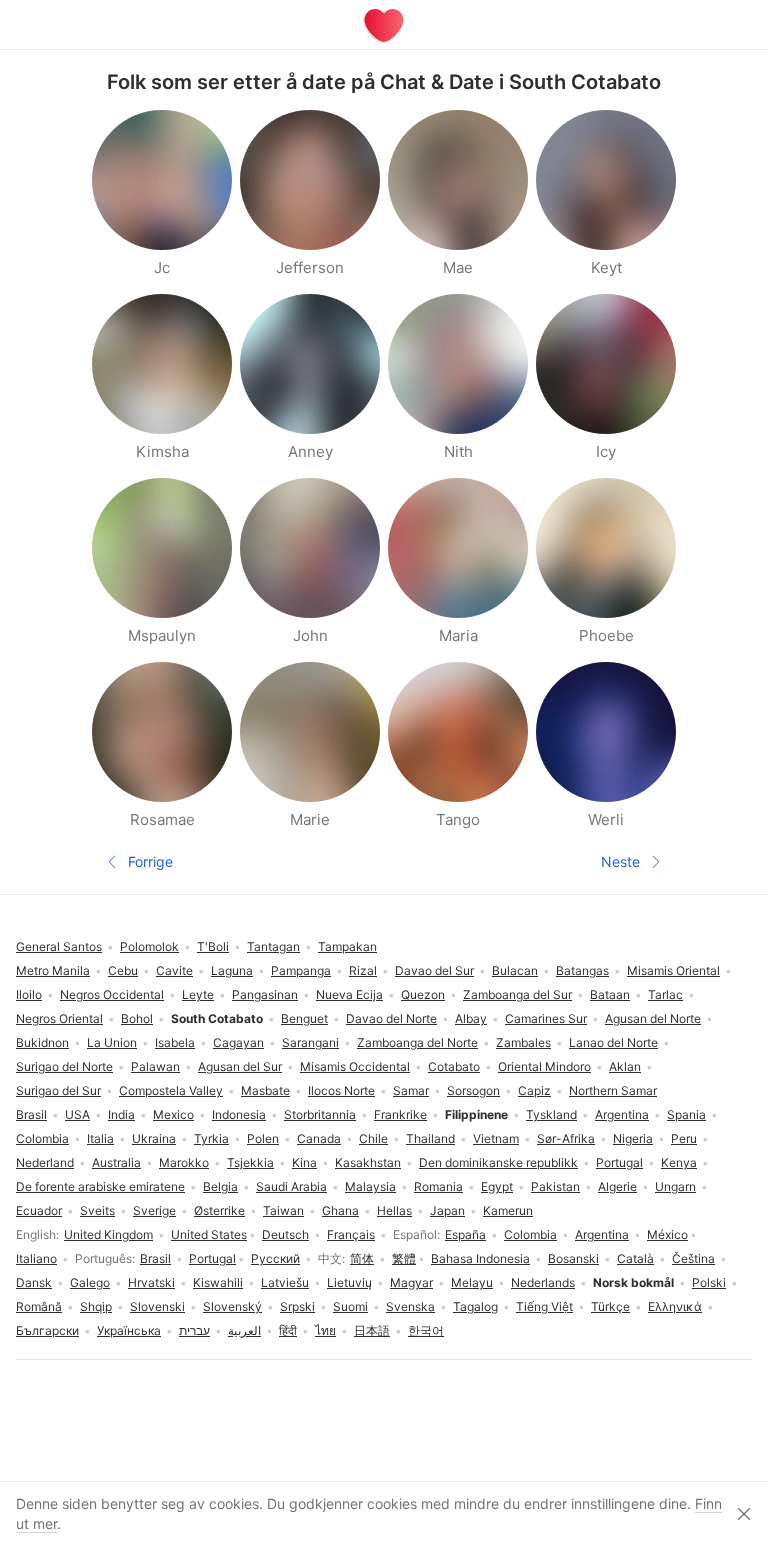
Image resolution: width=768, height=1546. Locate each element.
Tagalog (475, 1306)
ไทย (325, 1330)
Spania (686, 1114)
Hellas (394, 1210)
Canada (319, 1138)
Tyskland (551, 1114)
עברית (194, 1330)
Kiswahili (218, 1282)
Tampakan (347, 946)
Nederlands (543, 1282)
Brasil (155, 1258)
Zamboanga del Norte (417, 1042)
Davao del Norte (391, 1018)
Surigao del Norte (64, 1066)
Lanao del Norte (613, 1042)
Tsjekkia (250, 1162)
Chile (373, 1138)
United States (209, 1234)
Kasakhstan (368, 1162)
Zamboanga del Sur (517, 994)
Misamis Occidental (355, 1066)
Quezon (423, 994)
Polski (709, 1282)
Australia (116, 1162)
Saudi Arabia (291, 1186)
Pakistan (555, 1186)
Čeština (693, 1258)
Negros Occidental (112, 994)
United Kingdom (108, 1234)
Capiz (534, 1090)
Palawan (155, 1066)
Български (47, 1330)
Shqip (96, 1306)
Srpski (297, 1306)
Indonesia (239, 1114)
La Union (112, 1042)
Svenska (410, 1306)
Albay (471, 1018)
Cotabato (454, 1066)
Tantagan (273, 946)
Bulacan (515, 970)
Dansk (34, 1282)
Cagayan (238, 1042)
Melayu (472, 1282)
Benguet (304, 1018)
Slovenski (157, 1306)
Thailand (430, 1138)
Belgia (220, 1186)
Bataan (610, 994)
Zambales (523, 1042)
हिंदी (288, 1330)
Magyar (411, 1282)
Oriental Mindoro (544, 1066)
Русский (275, 1258)
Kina (304, 1162)
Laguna (232, 970)
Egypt (497, 1186)
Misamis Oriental (673, 970)
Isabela (175, 1042)
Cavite (174, 970)
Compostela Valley (171, 1090)
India (121, 1114)
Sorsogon (473, 1090)
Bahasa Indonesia (480, 1258)
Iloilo (29, 994)
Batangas (582, 970)
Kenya (679, 1162)
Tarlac (665, 994)
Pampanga (301, 970)
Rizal (363, 970)
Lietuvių (349, 1282)
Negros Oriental (59, 1018)
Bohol (137, 1018)
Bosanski (573, 1258)
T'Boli (213, 946)
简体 (362, 1258)
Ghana (340, 1210)
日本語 (372, 1330)
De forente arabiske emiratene (100, 1186)
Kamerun (508, 1210)
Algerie (617, 1186)
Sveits (97, 1210)
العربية (244, 1330)
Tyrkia (211, 1138)
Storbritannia (320, 1114)
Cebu (123, 970)
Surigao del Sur (58, 1090)
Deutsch (285, 1234)
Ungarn (675, 1186)
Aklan (625, 1066)
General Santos (59, 946)
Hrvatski (151, 1282)
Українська (129, 1330)
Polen (263, 1138)
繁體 (404, 1258)
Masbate (265, 1090)
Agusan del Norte (653, 1018)
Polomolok (149, 946)
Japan (447, 1210)
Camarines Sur (546, 1018)
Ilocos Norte (341, 1090)
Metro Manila (53, 970)
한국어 (426, 1330)
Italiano (36, 1258)
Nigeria (633, 1138)
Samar (411, 1090)
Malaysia (370, 1186)
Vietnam (496, 1138)
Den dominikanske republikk (498, 1162)
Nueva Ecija (349, 994)
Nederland (45, 1162)
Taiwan (283, 1210)
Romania (438, 1186)
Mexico (173, 1114)
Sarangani (310, 1042)
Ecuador (39, 1210)
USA (77, 1114)
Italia (100, 1138)
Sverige (154, 1210)
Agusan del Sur (240, 1066)
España (465, 1234)
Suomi (350, 1306)
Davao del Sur (434, 970)
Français (351, 1234)
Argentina (602, 1234)
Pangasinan (265, 994)
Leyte (198, 994)
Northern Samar (613, 1090)
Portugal (212, 1258)
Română (39, 1306)
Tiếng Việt (544, 1306)
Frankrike (400, 1114)
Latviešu (285, 1282)
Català (635, 1258)
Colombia (530, 1234)
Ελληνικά (675, 1306)
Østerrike (219, 1210)
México (667, 1234)
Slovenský (232, 1306)
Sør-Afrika (566, 1138)
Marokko (184, 1162)
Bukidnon (42, 1042)
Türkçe (610, 1306)
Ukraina (154, 1138)
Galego (90, 1282)
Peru (684, 1138)
